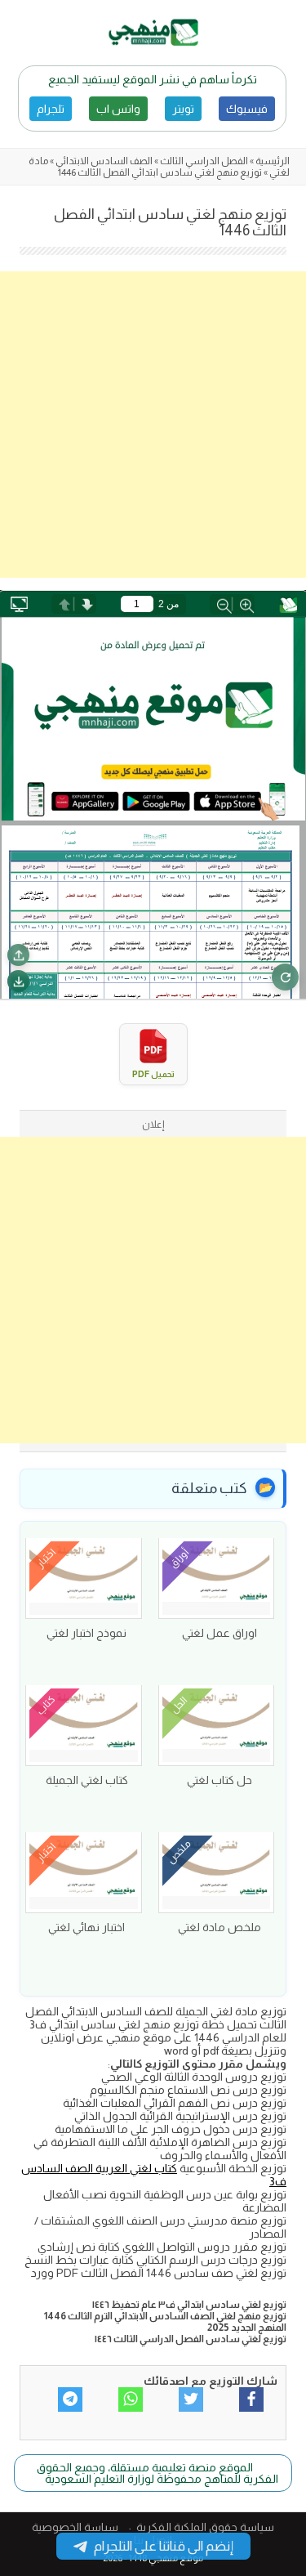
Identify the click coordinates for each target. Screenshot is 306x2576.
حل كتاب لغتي (220, 1780)
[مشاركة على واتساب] (131, 2399)
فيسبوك (247, 109)
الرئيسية (273, 161)
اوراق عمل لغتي (220, 1633)
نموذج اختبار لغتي (86, 1633)
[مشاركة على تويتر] (191, 2399)
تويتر (183, 109)
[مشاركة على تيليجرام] (70, 2399)
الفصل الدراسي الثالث (204, 161)
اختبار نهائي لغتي (86, 1927)
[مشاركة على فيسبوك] (251, 2399)
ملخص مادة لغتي (220, 1927)
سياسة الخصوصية (75, 2527)
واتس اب (118, 109)
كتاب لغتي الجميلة (87, 1780)
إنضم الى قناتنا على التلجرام (164, 2546)
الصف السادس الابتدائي (104, 161)
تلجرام (51, 109)
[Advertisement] (153, 425)
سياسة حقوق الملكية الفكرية (205, 2527)
